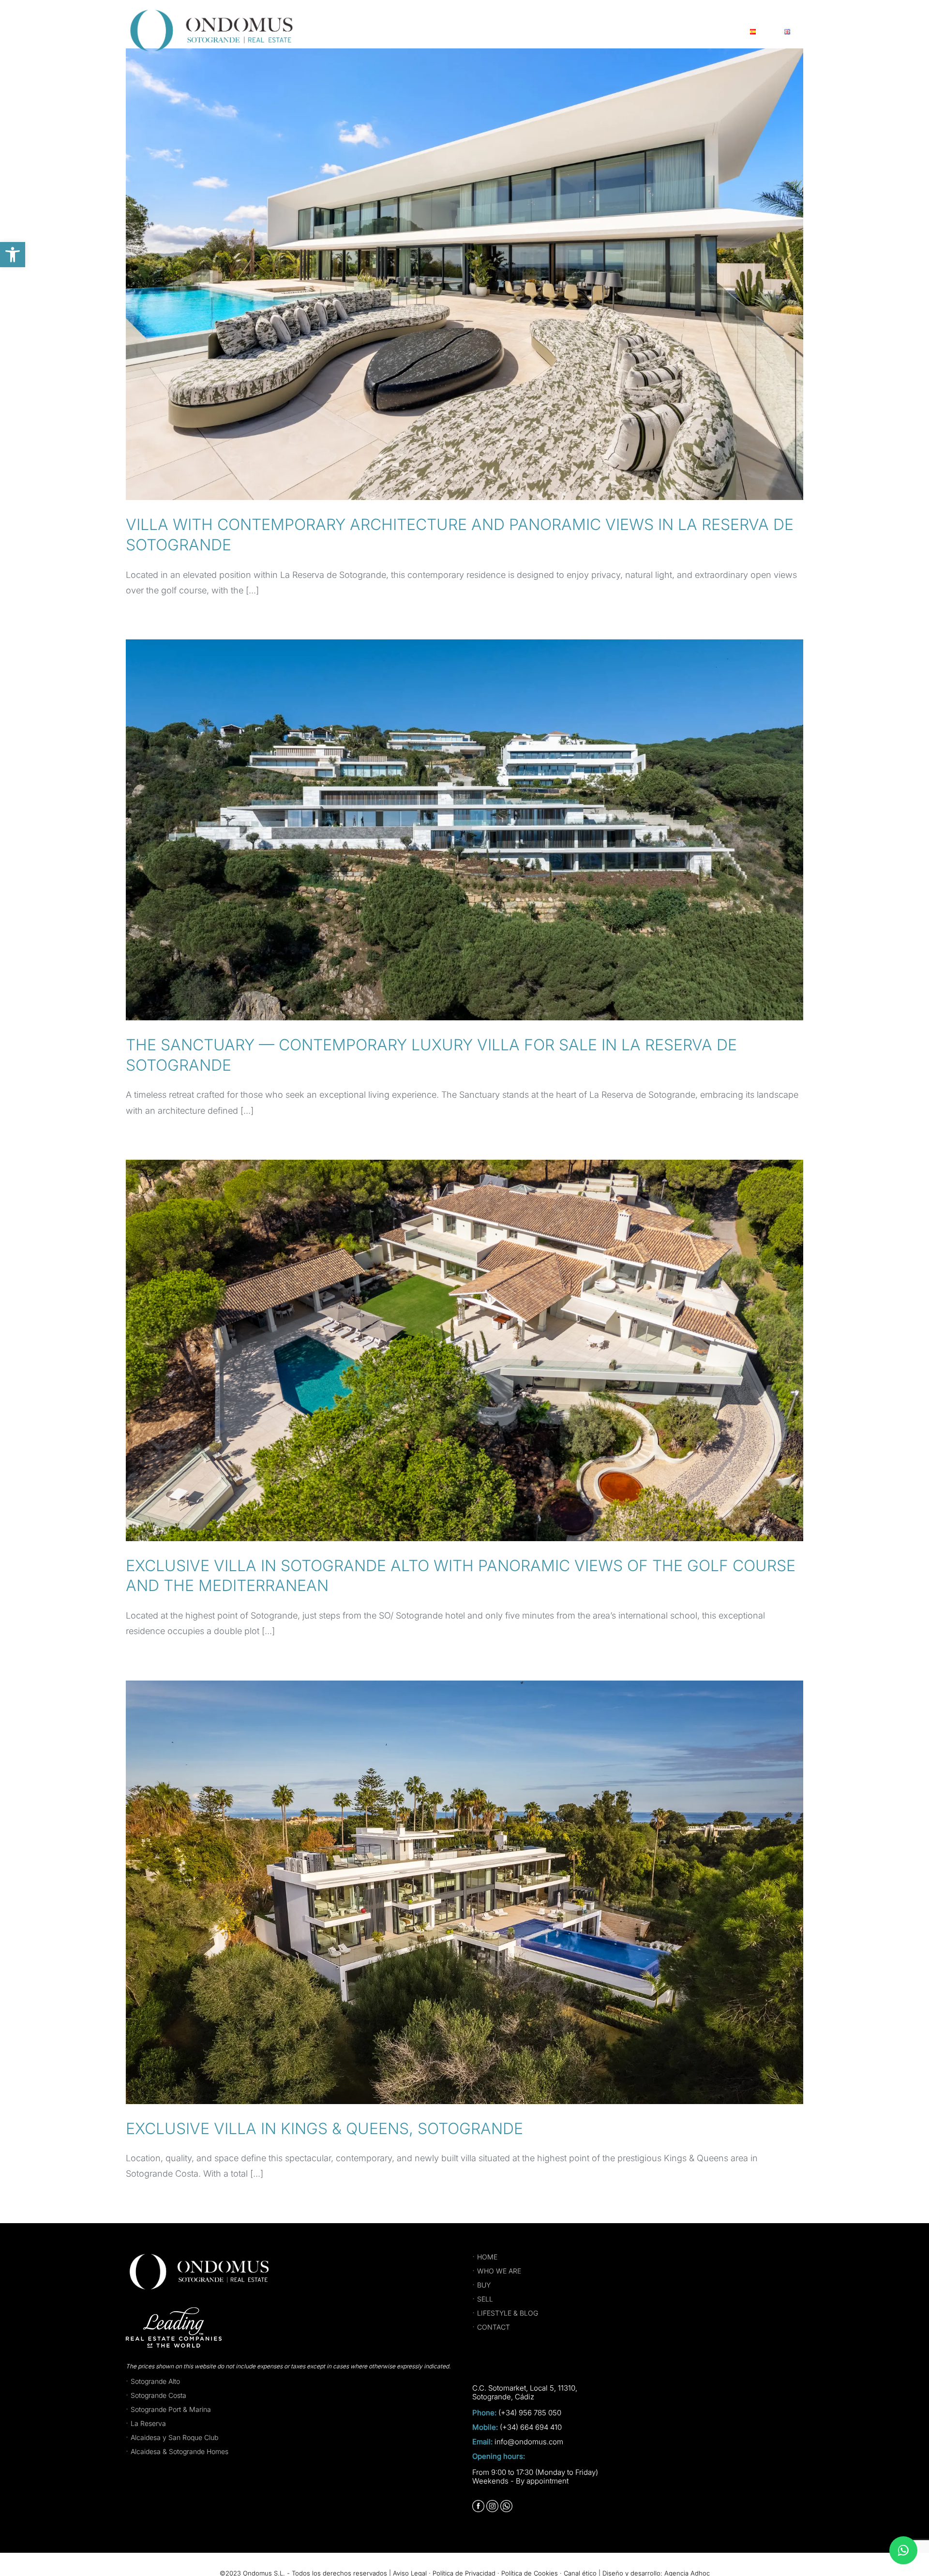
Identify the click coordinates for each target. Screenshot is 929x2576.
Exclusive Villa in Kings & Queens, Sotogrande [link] (324, 2129)
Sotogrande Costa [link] (158, 2395)
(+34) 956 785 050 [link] (530, 2413)
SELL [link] (485, 2299)
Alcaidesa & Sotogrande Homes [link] (180, 2451)
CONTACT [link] (494, 2327)
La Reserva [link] (148, 2423)
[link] (13, 255)
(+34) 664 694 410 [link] (531, 2427)
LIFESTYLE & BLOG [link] (508, 2313)
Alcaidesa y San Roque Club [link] (174, 2437)
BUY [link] (484, 2285)
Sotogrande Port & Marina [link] (171, 2409)
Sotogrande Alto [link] (155, 2381)
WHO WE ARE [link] (499, 2271)
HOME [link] (487, 2257)
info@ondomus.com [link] (529, 2442)
